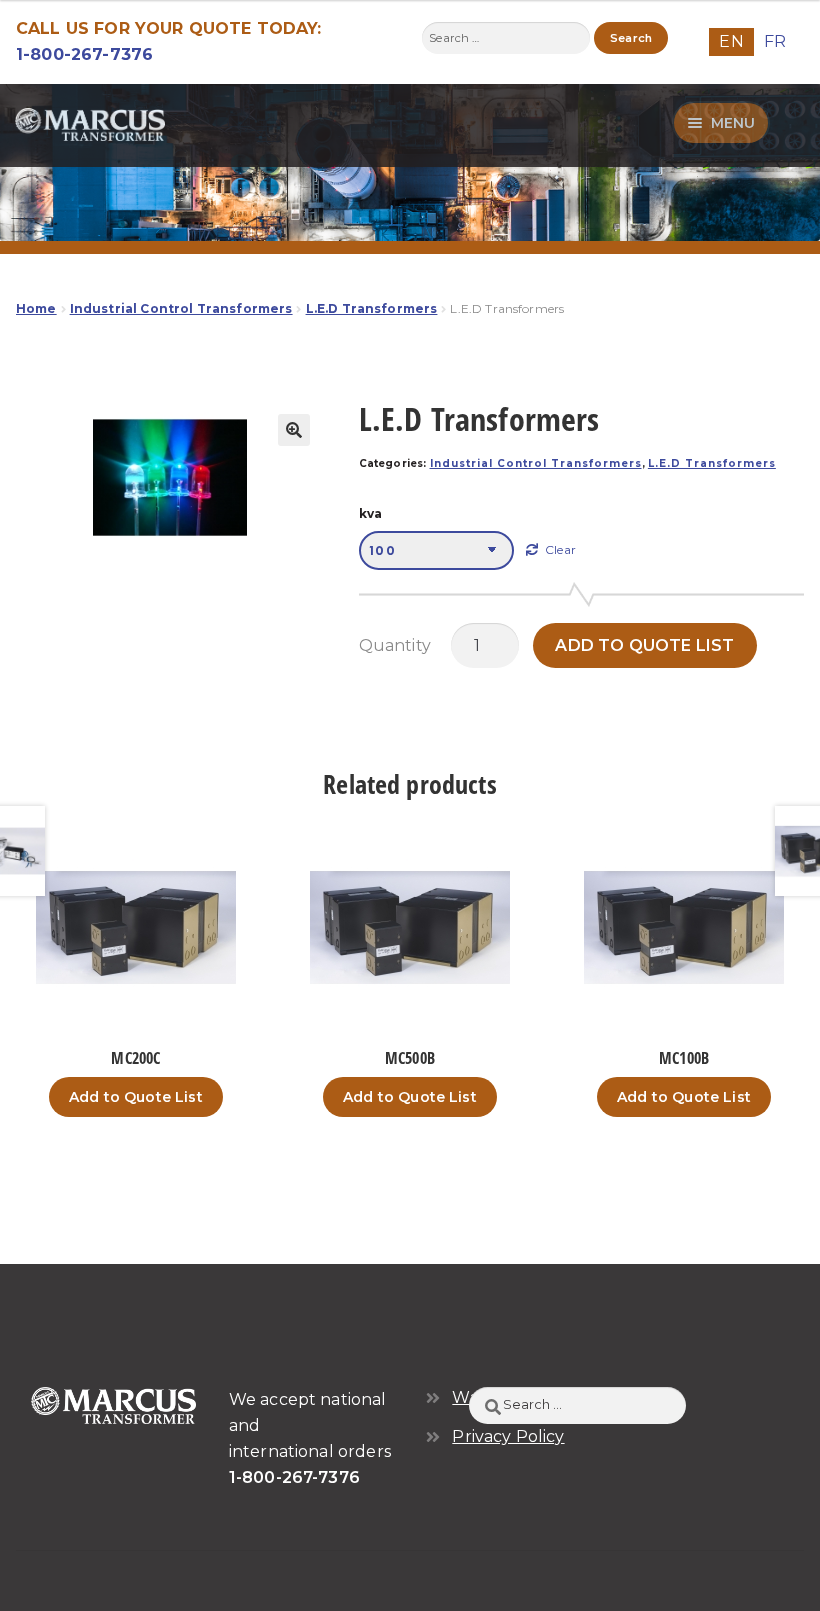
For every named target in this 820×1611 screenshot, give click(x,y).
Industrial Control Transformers (181, 308)
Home (36, 308)
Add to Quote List (644, 645)
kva (370, 513)
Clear (560, 549)
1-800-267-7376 (84, 54)
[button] (294, 430)
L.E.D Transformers (372, 308)
